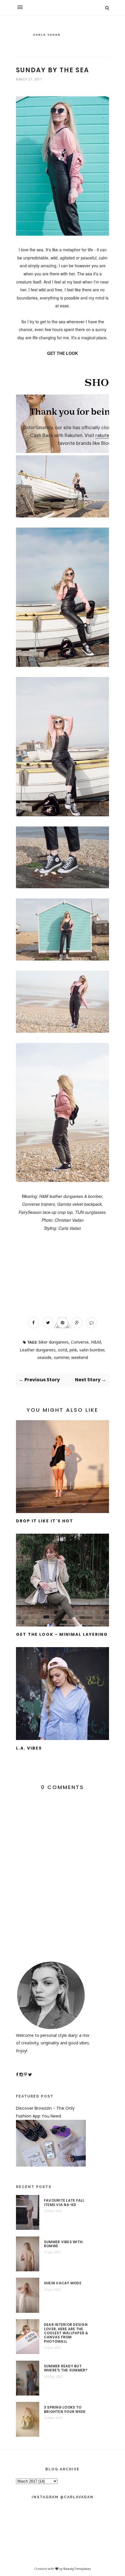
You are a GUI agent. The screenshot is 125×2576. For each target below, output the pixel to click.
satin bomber (92, 1350)
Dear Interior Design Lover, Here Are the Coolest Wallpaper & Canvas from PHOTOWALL (66, 2333)
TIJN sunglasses (90, 1212)
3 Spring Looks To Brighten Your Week (65, 2410)
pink (73, 1350)
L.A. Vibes (29, 1748)
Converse (80, 1342)
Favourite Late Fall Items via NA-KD (64, 2203)
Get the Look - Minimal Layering (62, 1634)
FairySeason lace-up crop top (46, 1212)
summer (61, 1357)
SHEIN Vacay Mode (63, 2283)
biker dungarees (54, 1342)
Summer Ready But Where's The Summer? (66, 2368)
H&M (96, 1342)
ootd (63, 1350)
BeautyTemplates (77, 2569)
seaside (44, 1357)
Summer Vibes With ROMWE (63, 2244)
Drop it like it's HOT (45, 1521)
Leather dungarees (38, 1350)
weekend (80, 1357)
